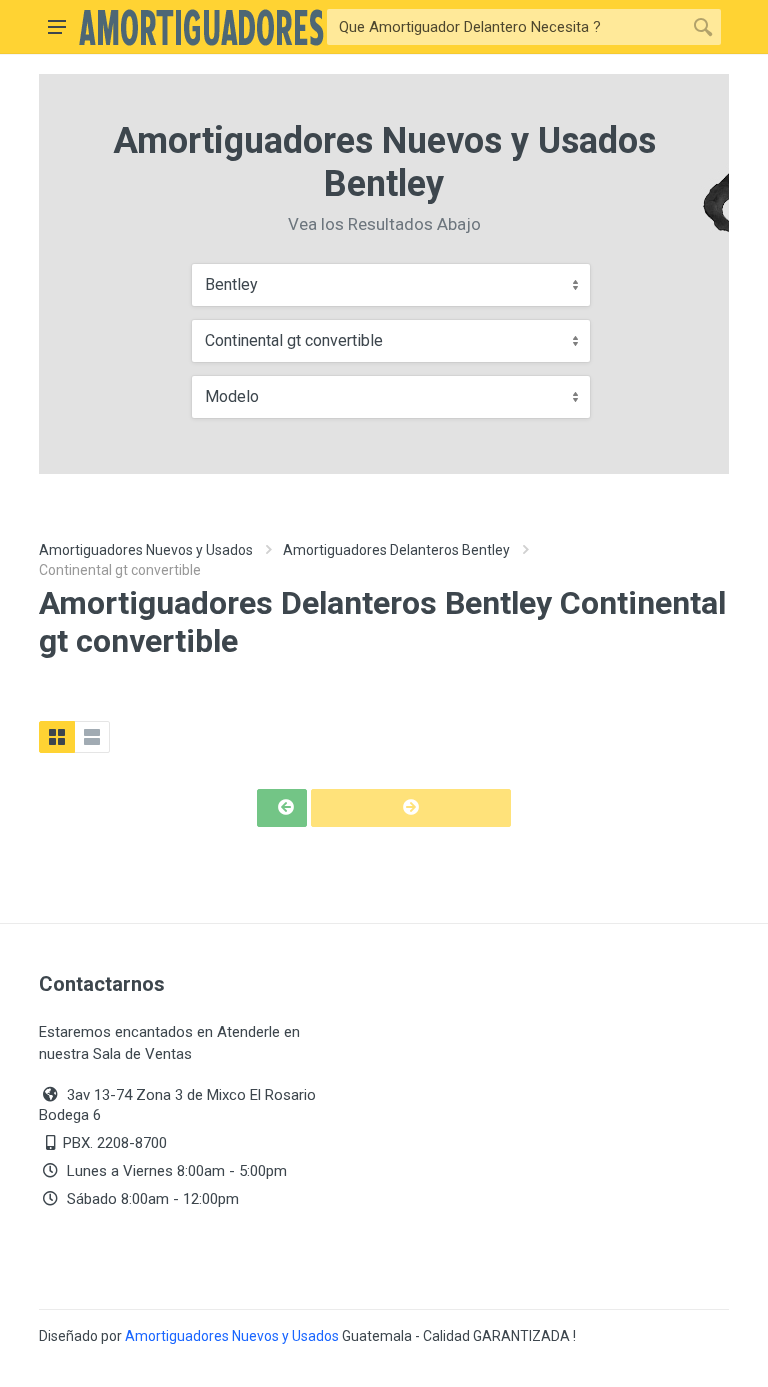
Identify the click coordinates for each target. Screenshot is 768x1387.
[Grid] (57, 737)
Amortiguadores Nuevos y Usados (146, 550)
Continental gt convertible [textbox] (294, 340)
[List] (92, 737)
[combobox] (391, 285)
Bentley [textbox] (231, 284)
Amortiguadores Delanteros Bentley (396, 550)
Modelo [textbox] (232, 396)
